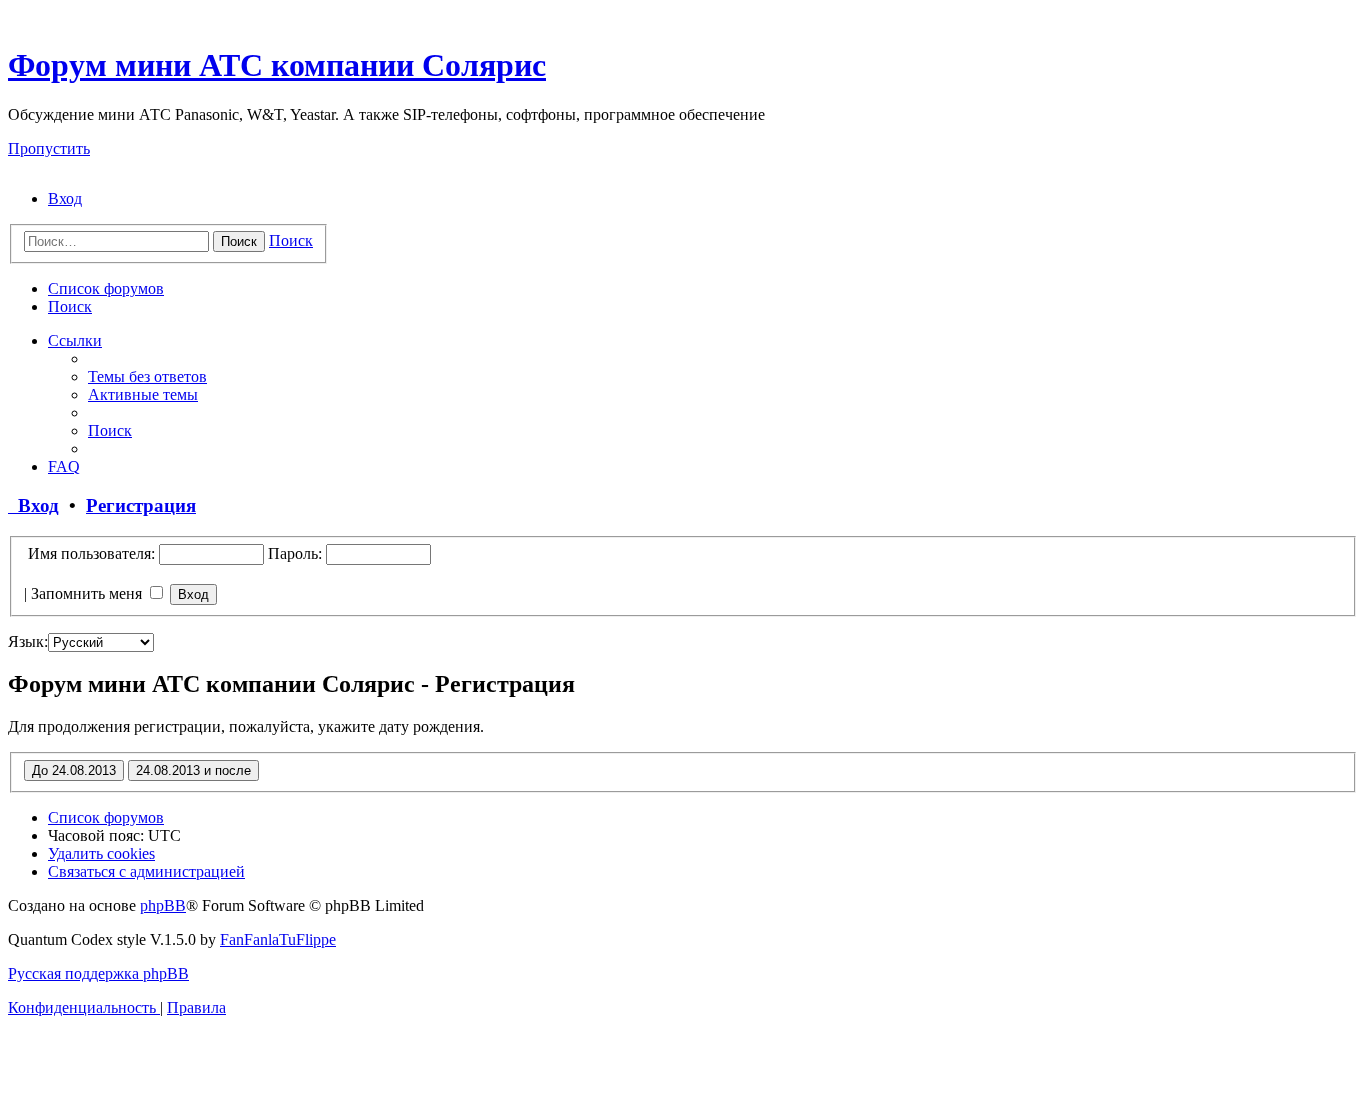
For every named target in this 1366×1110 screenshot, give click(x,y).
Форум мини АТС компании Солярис (277, 65)
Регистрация (141, 505)
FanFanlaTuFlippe (278, 939)
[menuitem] (65, 198)
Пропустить (49, 148)
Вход (33, 505)
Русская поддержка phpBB (98, 973)
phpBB (163, 905)
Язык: (28, 641)
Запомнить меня (88, 593)
